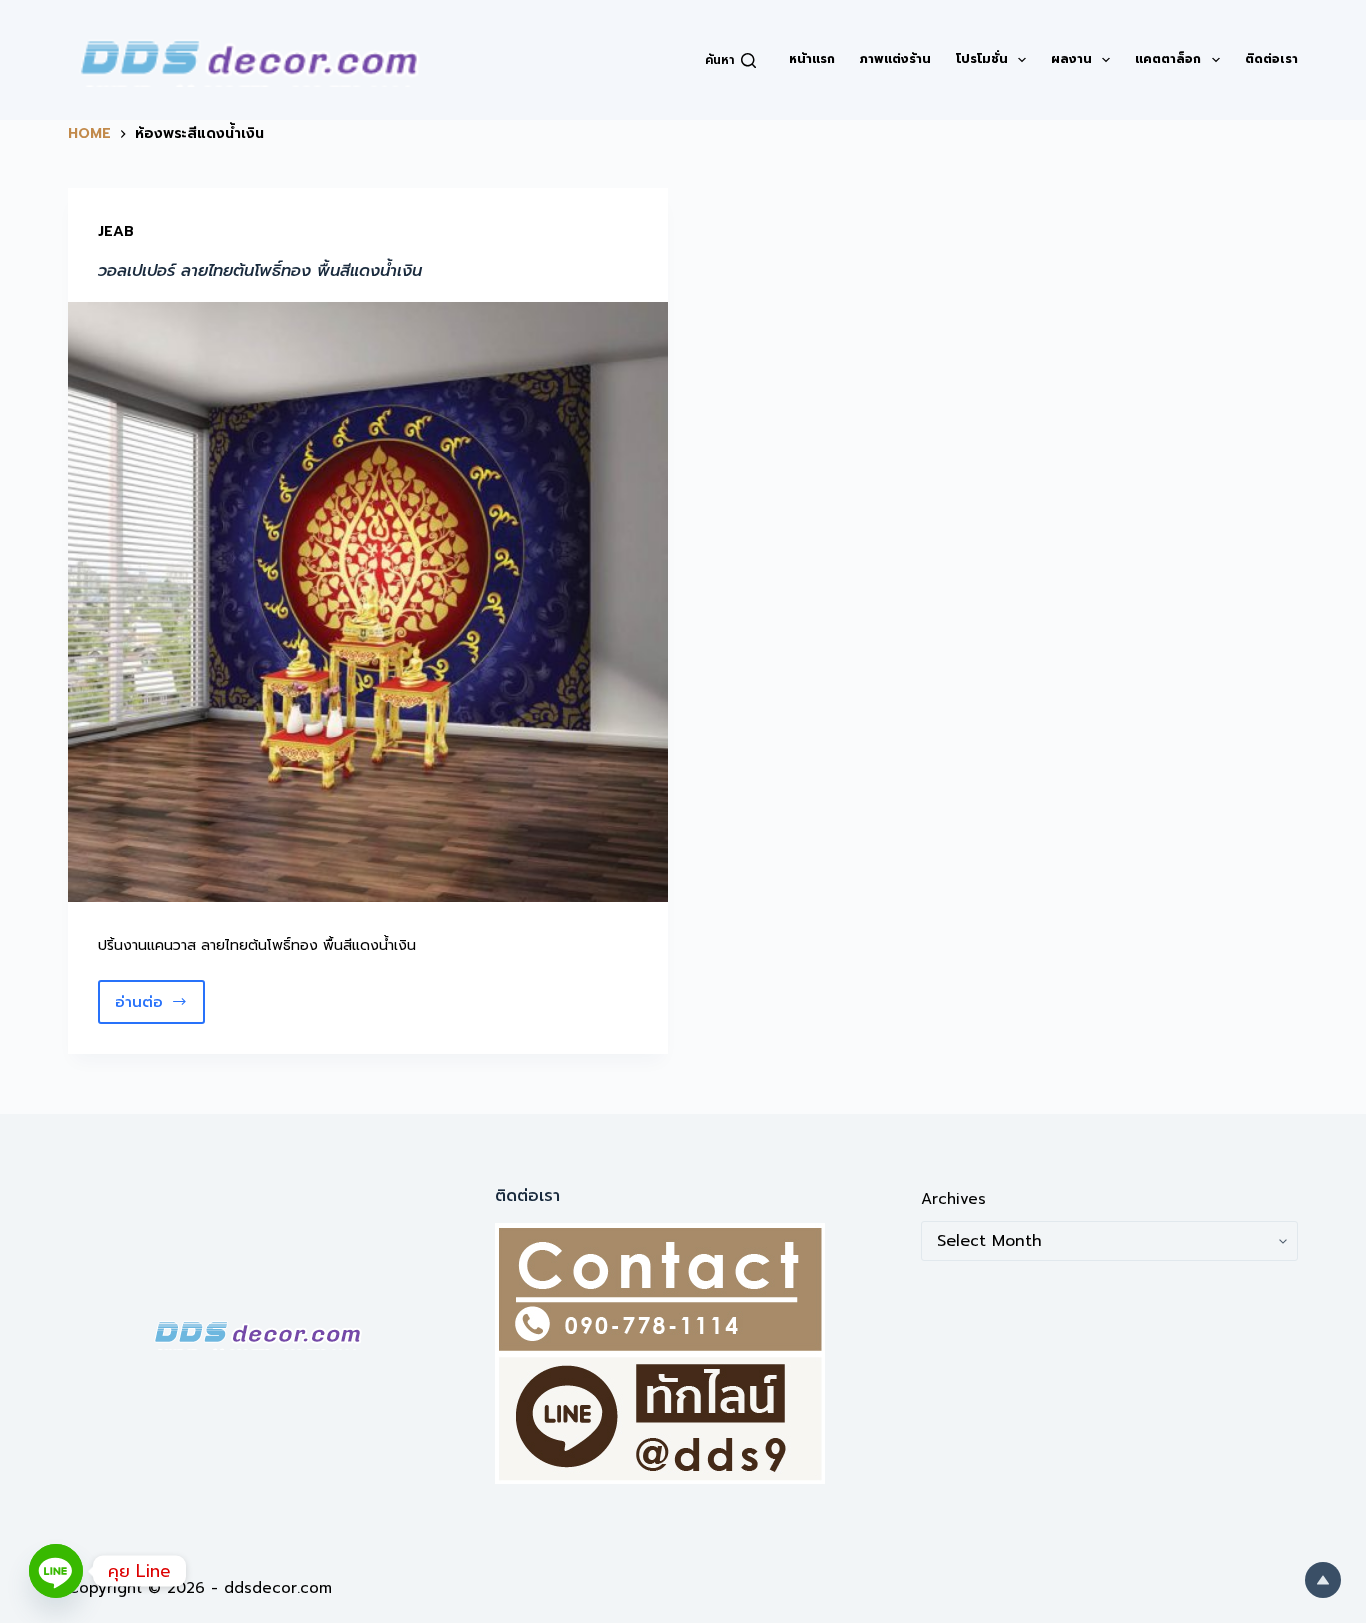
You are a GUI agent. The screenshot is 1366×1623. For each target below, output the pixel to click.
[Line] (56, 1571)
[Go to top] (1323, 1580)
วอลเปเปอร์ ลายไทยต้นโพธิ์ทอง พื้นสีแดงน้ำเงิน (260, 271)
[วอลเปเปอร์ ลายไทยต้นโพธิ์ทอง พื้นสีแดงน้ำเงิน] (368, 602)
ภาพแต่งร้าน (895, 59)
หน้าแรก (812, 59)
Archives (953, 1199)
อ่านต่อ (160, 1007)
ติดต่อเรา (1271, 59)
